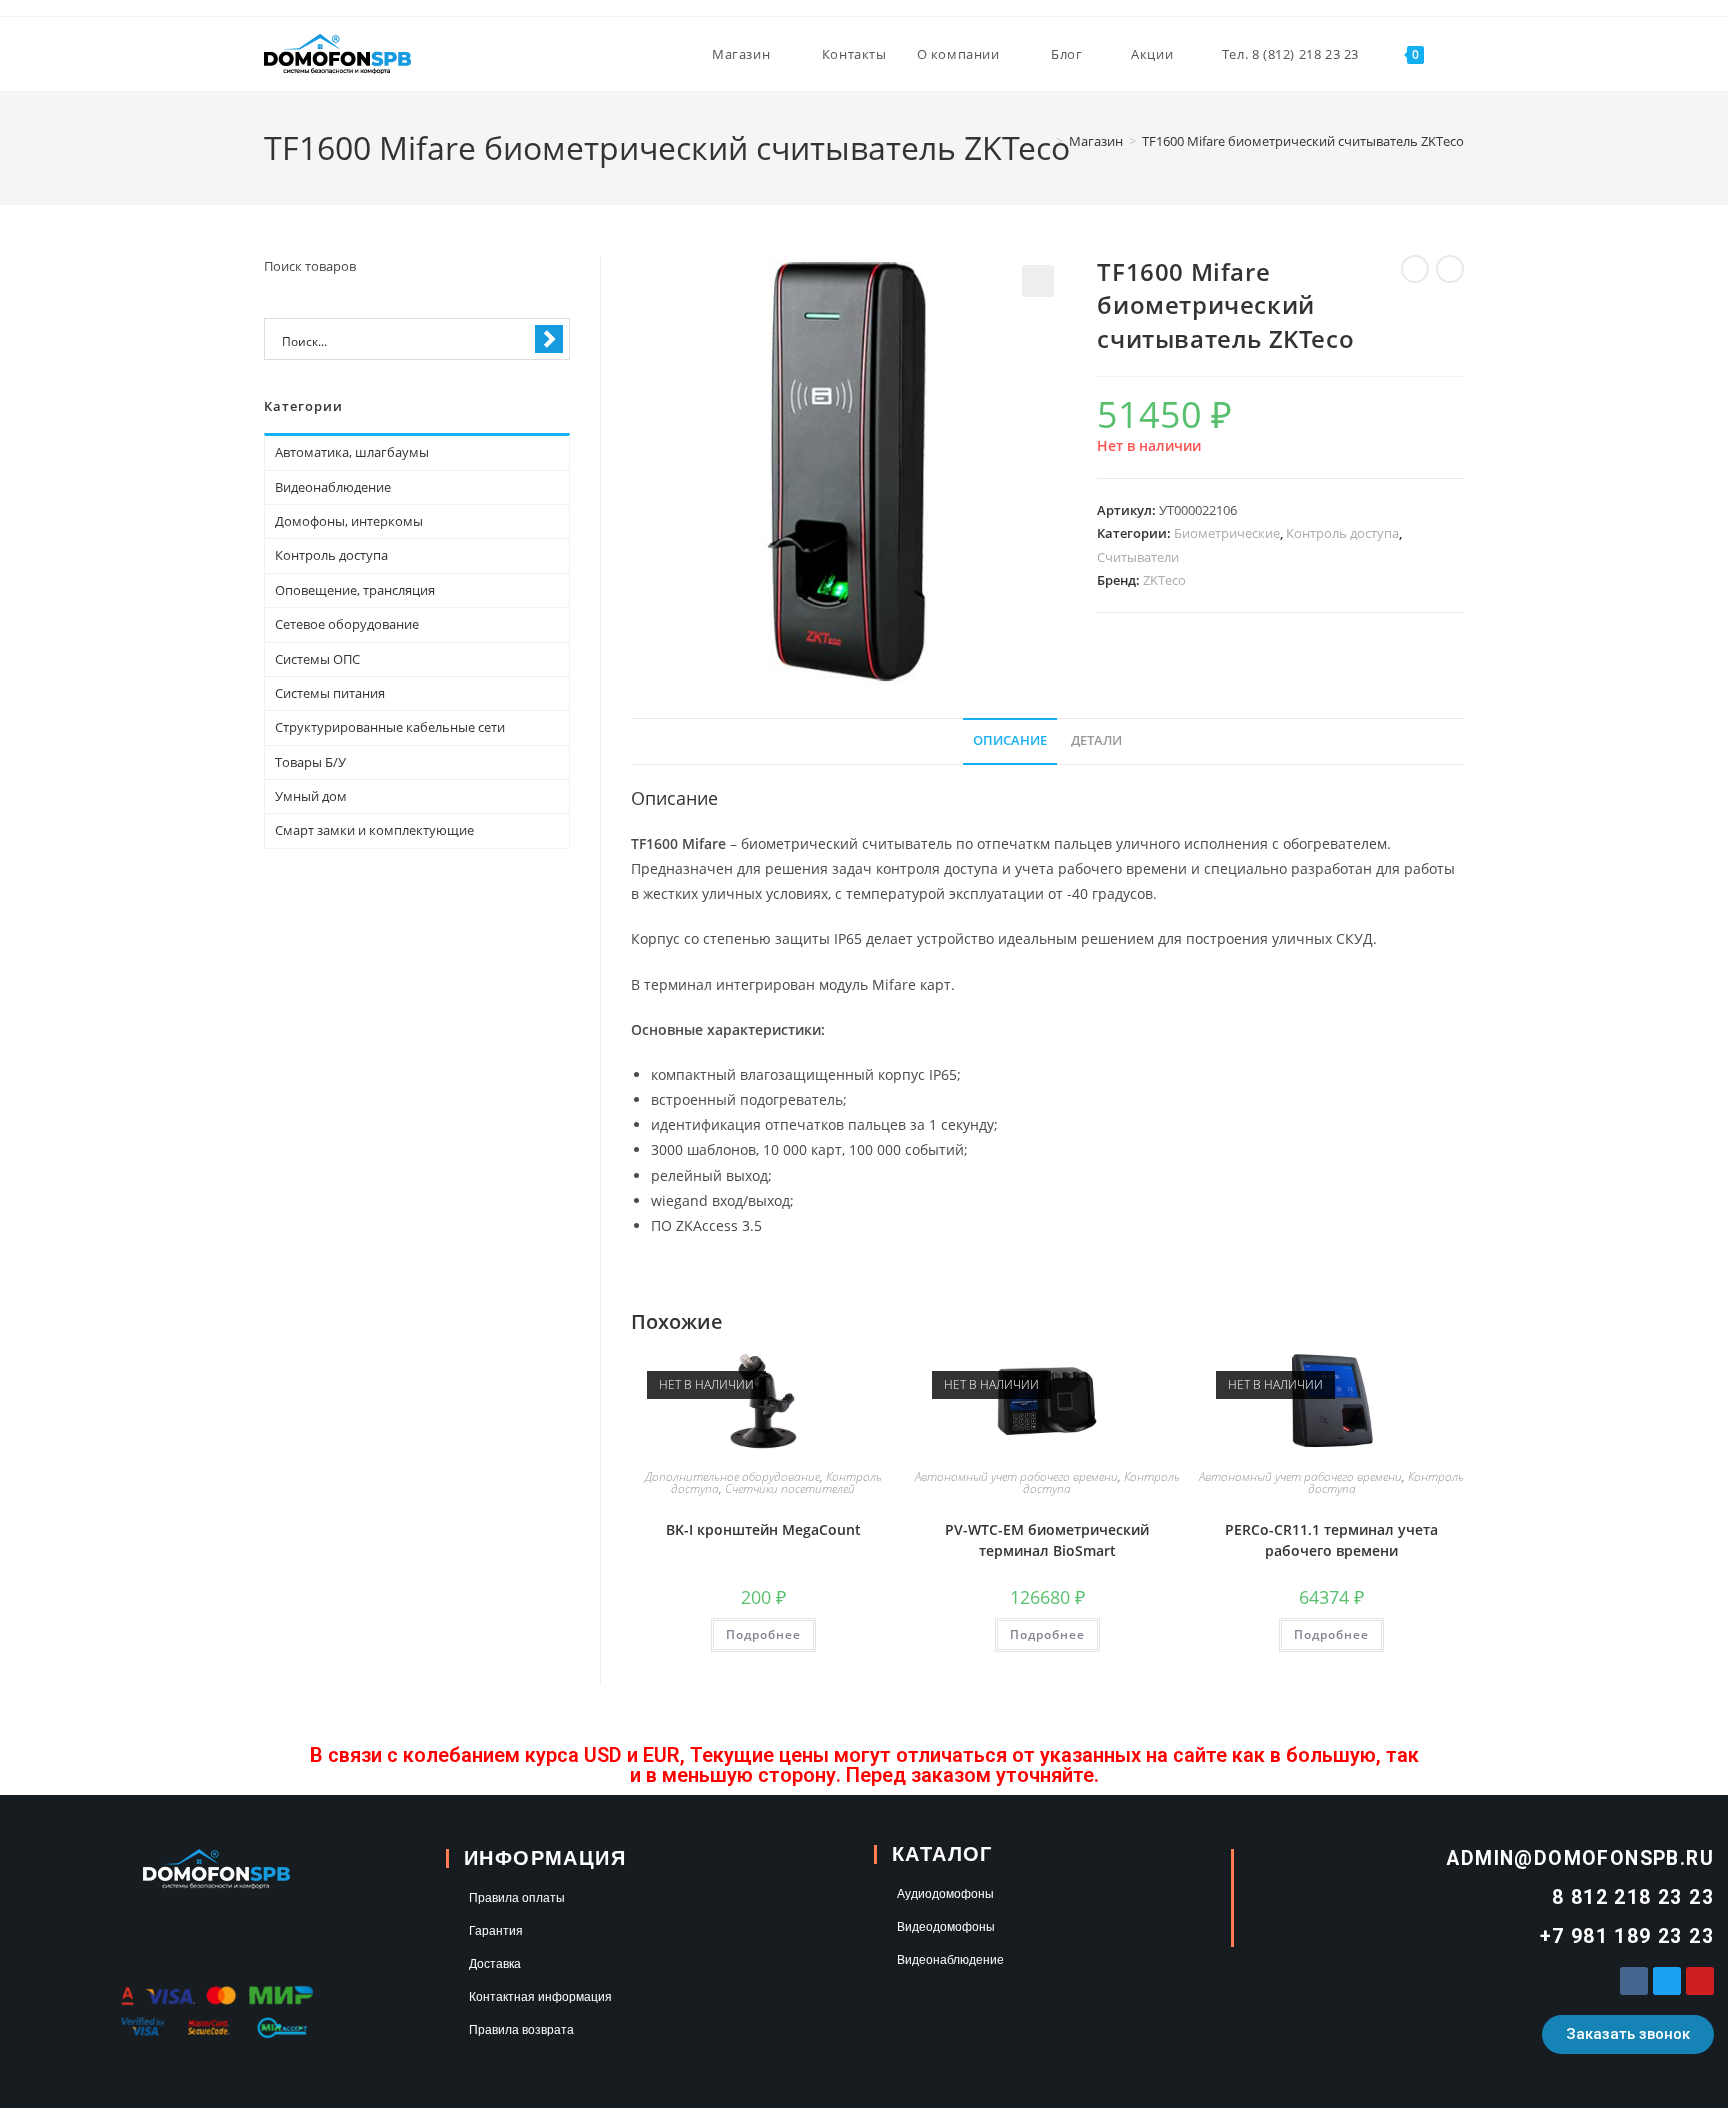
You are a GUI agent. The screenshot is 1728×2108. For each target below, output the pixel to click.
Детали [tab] (1096, 740)
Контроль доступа (1342, 533)
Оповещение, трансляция (355, 590)
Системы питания (330, 693)
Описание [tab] (1010, 740)
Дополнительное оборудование (732, 1476)
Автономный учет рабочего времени (1016, 1476)
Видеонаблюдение (333, 487)
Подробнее (763, 1634)
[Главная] (1045, 141)
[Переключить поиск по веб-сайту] (1459, 54)
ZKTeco (1164, 580)
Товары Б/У (310, 762)
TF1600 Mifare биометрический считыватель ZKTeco (1303, 141)
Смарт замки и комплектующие (374, 830)
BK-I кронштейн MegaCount (763, 1529)
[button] (1038, 281)
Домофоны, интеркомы (349, 521)
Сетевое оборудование (347, 624)
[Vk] (1634, 1981)
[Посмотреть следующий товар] (1450, 269)
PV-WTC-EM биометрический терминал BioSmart (1047, 1540)
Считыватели (1138, 557)
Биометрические (1227, 533)
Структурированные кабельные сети (390, 727)
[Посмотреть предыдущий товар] (1415, 269)
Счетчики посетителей (790, 1488)
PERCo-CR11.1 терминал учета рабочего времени (1331, 1540)
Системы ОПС (317, 659)
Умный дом (311, 796)
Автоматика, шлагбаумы (352, 452)
